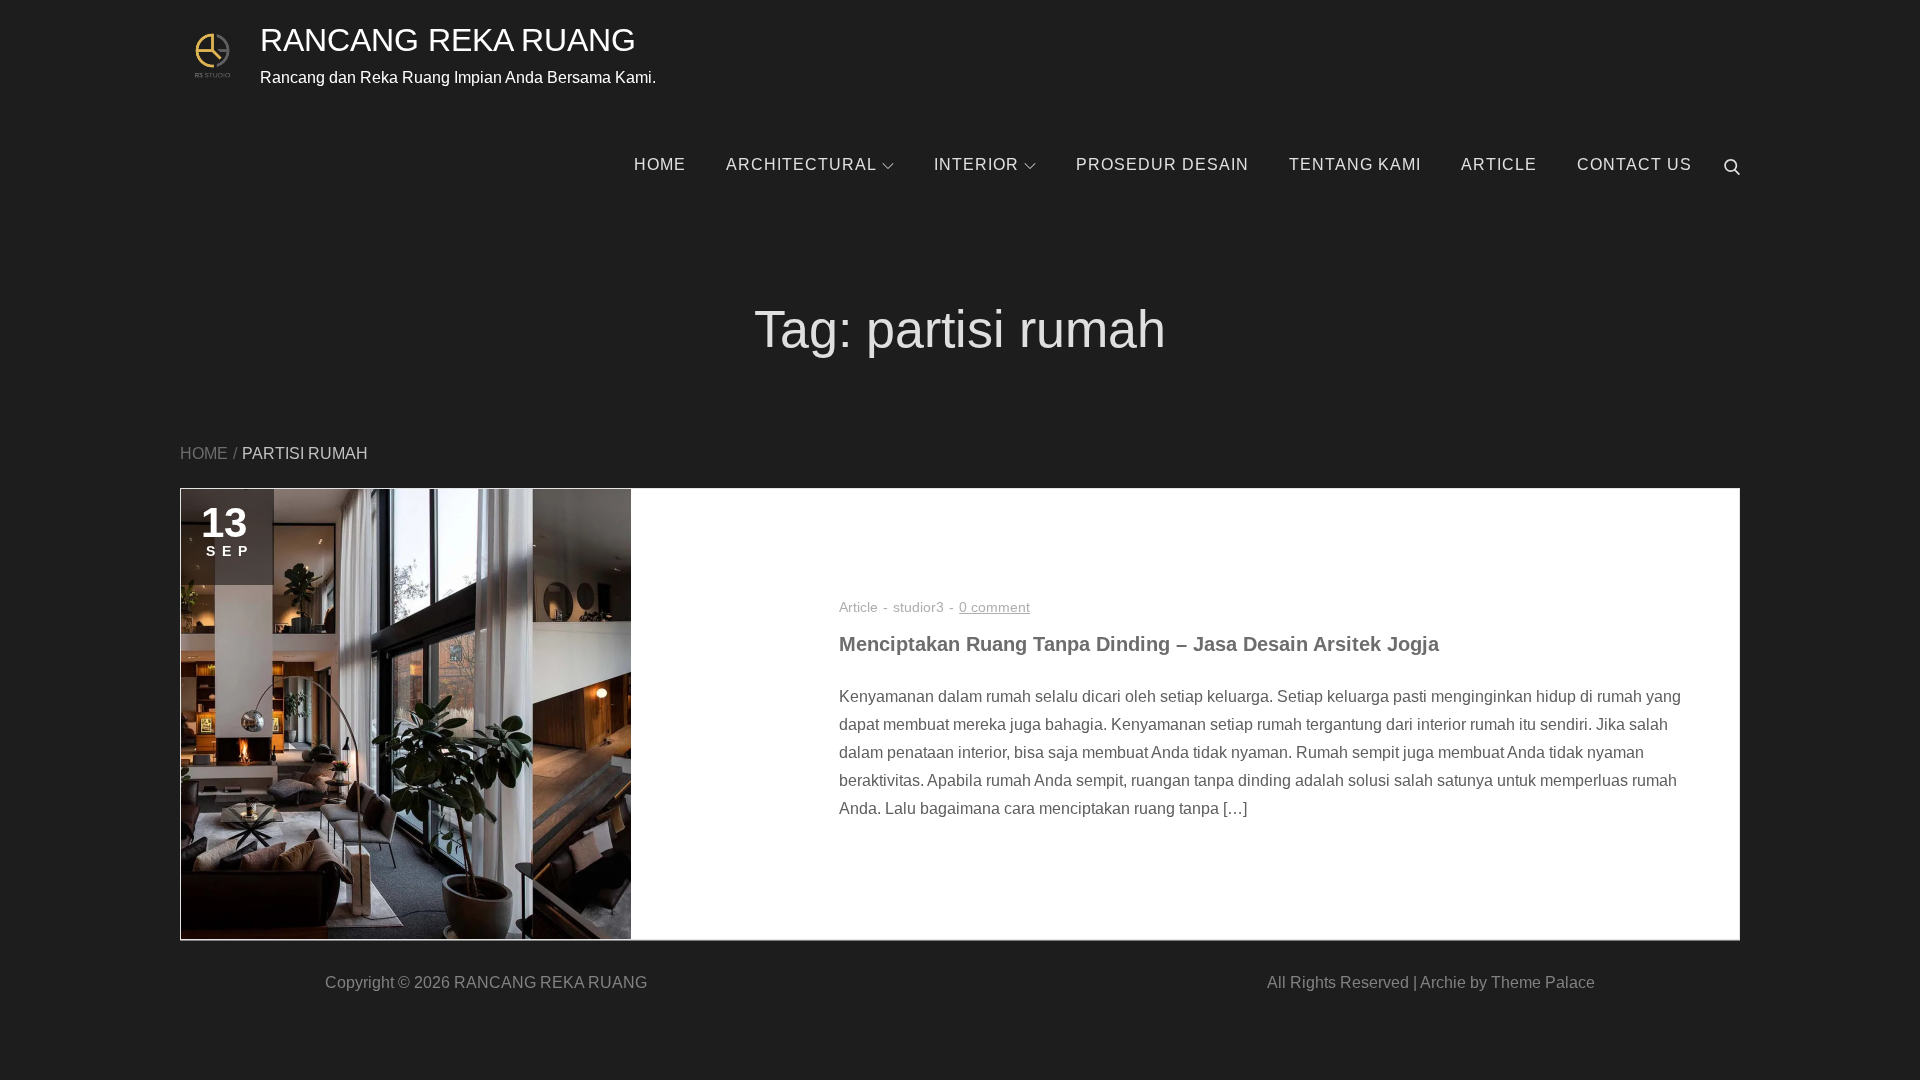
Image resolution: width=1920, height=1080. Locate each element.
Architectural (801, 164)
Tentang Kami (1355, 164)
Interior (976, 164)
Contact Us (1634, 164)
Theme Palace (1543, 982)
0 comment (994, 607)
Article (1499, 164)
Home (660, 164)
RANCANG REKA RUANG (448, 40)
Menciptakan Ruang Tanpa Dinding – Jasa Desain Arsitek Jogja (1139, 644)
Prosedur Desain (1162, 164)
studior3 (918, 607)
